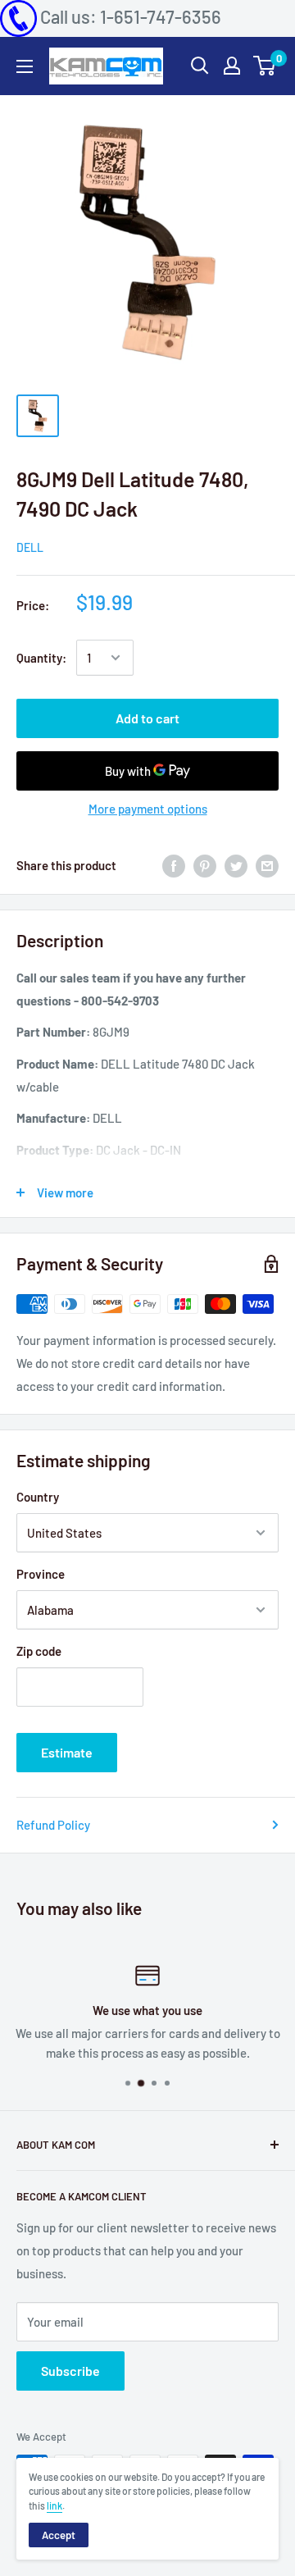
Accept (59, 2535)
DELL (30, 547)
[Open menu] (25, 66)
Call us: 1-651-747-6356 (131, 16)
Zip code (39, 1651)
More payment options (148, 809)
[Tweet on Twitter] (236, 865)
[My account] (232, 66)
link (54, 2505)
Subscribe (70, 2371)
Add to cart (147, 718)
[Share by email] (267, 865)
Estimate (67, 1752)
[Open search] (200, 66)
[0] (265, 66)
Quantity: (41, 658)
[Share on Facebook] (174, 865)
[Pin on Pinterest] (205, 865)
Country (38, 1497)
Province (41, 1574)
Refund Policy (53, 1825)
